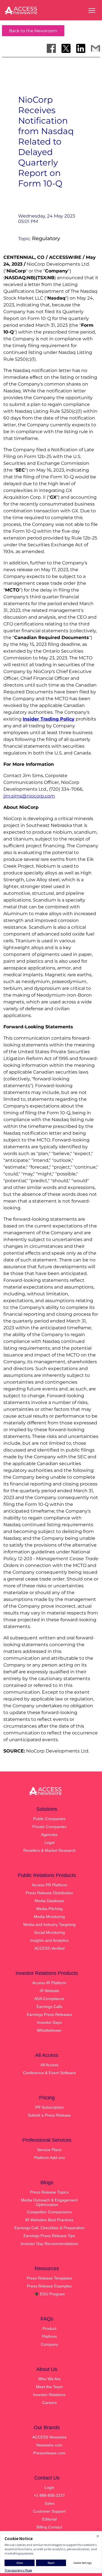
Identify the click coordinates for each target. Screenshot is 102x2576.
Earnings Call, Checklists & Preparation (49, 2228)
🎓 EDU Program (49, 2294)
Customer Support (49, 2511)
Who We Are (49, 2379)
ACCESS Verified (49, 1948)
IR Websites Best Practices (49, 2220)
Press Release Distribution (49, 1893)
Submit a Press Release (49, 2115)
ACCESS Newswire (49, 2437)
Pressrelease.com (49, 2453)
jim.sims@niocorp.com (29, 796)
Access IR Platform (49, 1983)
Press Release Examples (49, 2286)
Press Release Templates (49, 2278)
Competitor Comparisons (49, 2212)
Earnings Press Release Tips (49, 2236)
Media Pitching (49, 1909)
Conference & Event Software (49, 2073)
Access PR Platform (49, 1885)
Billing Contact (49, 2527)
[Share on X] (66, 48)
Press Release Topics (49, 2192)
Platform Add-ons (49, 2158)
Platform (49, 2336)
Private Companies (49, 1827)
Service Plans (49, 2150)
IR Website (49, 1991)
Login (49, 2487)
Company (49, 2344)
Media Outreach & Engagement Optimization (49, 2202)
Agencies (49, 1835)
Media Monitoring (49, 1917)
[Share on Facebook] (51, 48)
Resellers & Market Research (49, 1850)
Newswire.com (49, 2445)
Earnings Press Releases (49, 2014)
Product (49, 2328)
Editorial (49, 2519)
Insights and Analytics (49, 1940)
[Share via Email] (95, 48)
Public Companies (49, 1819)
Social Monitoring (49, 1932)
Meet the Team (49, 2387)
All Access (49, 2065)
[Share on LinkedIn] (81, 48)
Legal (49, 1842)
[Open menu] (92, 10)
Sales (49, 2503)
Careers (49, 2403)
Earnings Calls (49, 2007)
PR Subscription (49, 2107)
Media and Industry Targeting (49, 1925)
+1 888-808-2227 (49, 2495)
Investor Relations (49, 2395)
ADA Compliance (49, 1999)
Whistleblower (49, 2030)
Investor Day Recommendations (49, 2244)
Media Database (49, 1901)
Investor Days (49, 2022)
